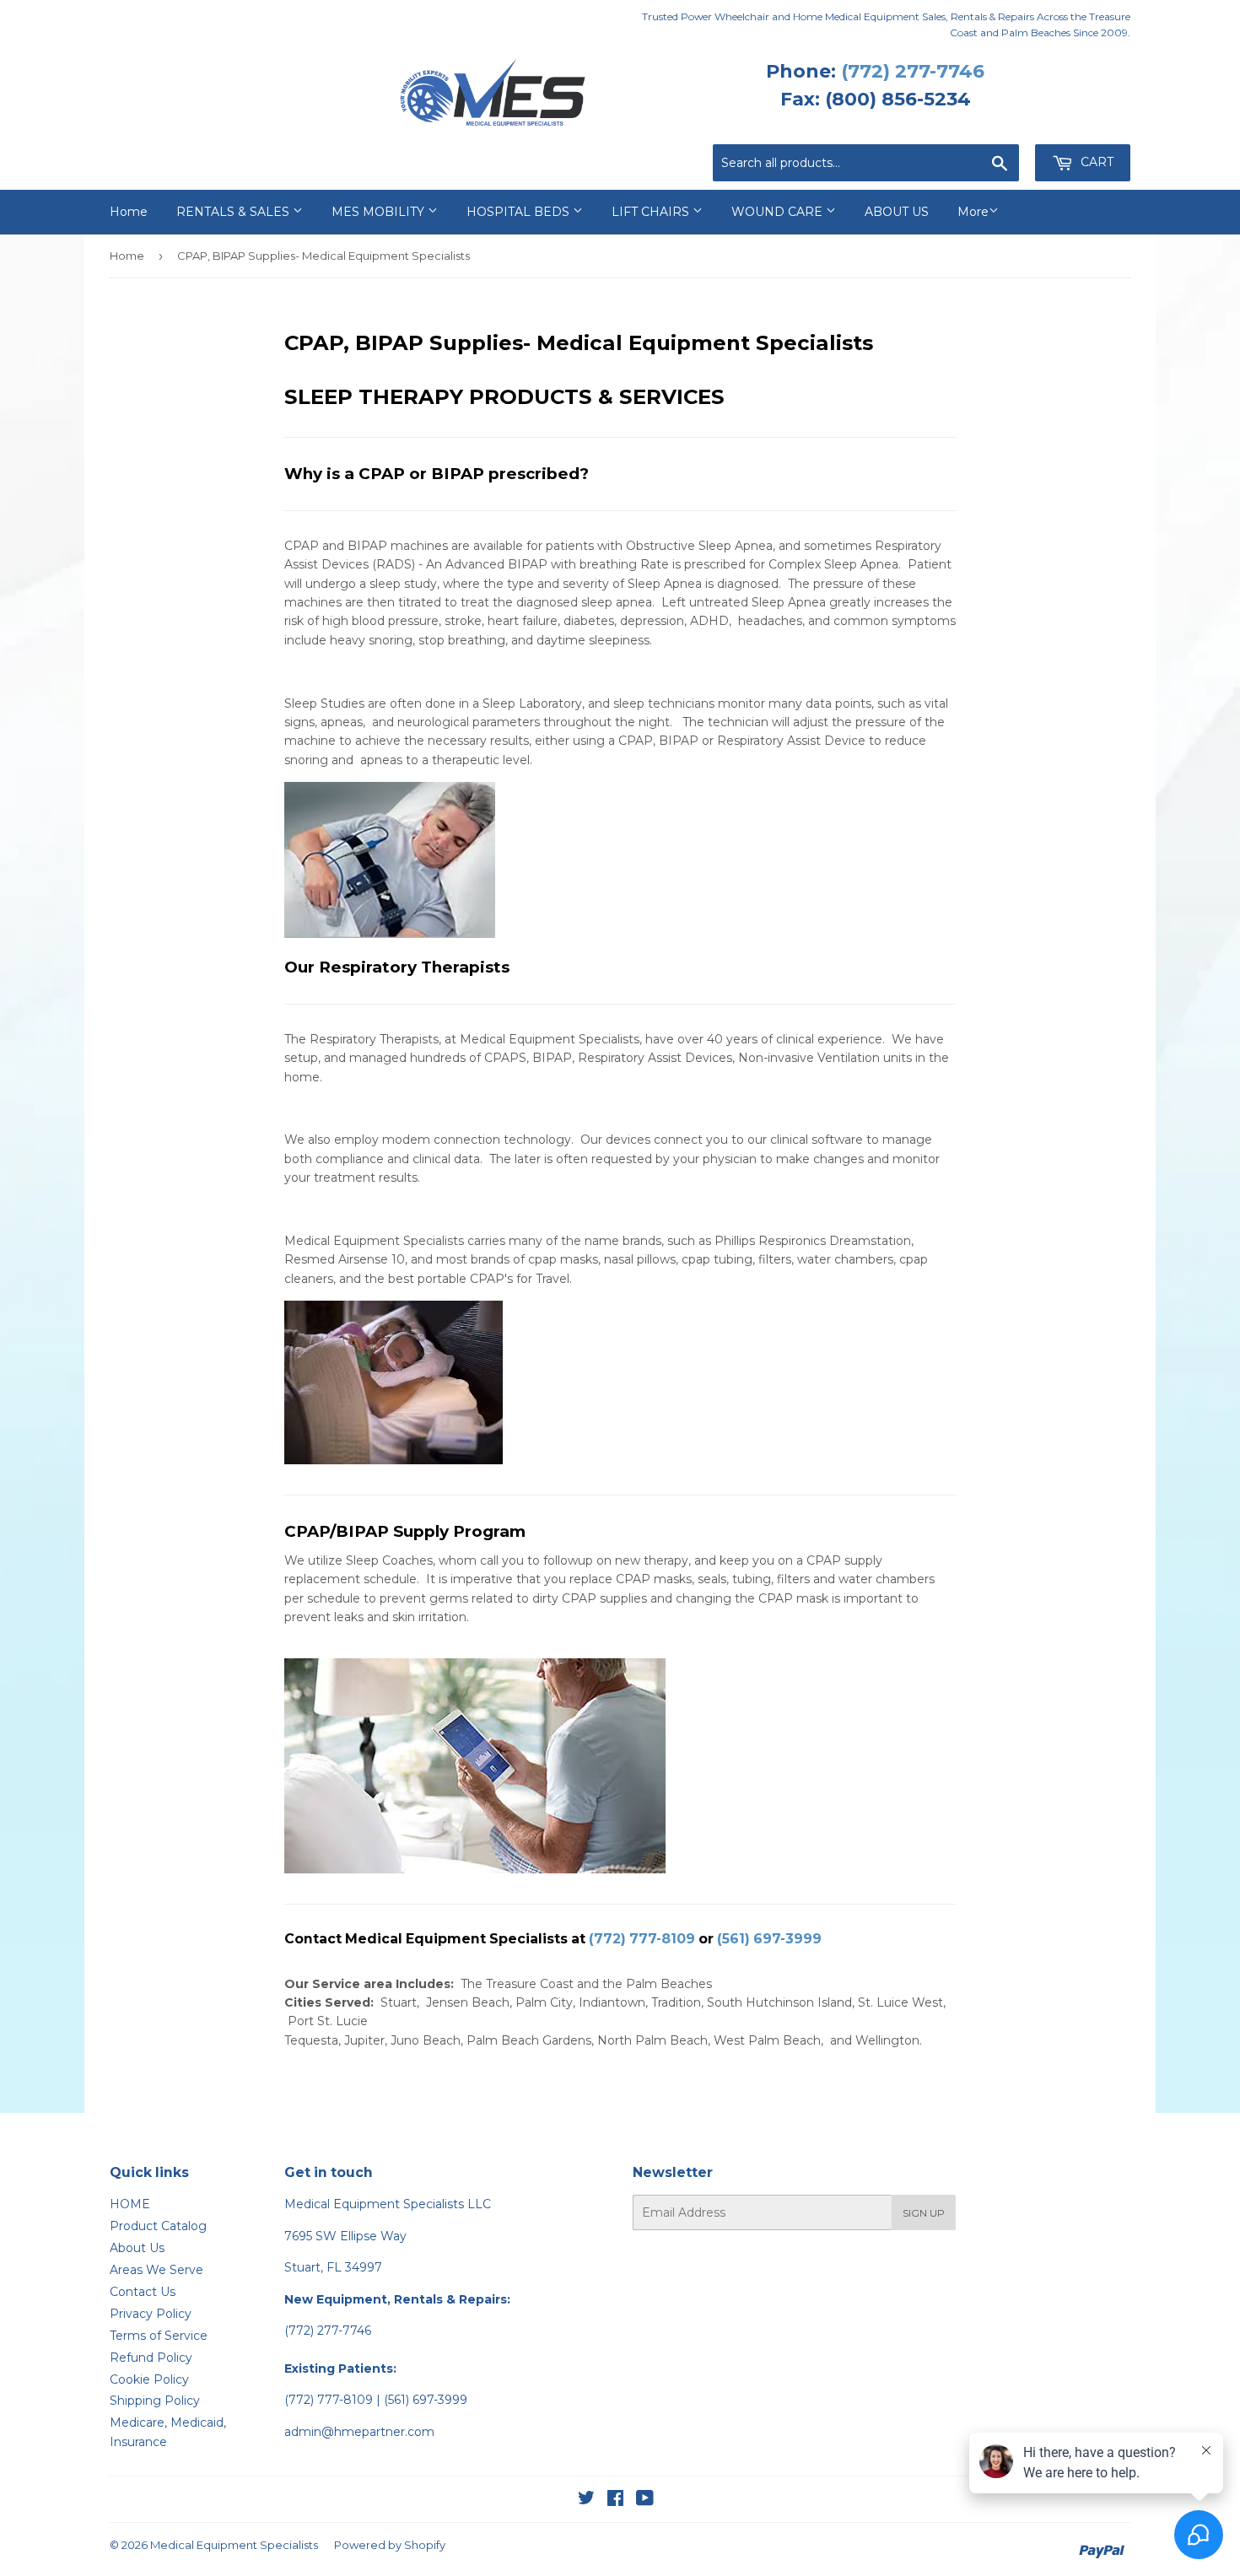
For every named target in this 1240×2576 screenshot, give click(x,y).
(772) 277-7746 (913, 71)
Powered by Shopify (390, 2545)
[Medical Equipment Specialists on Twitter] (586, 2500)
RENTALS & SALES (235, 212)
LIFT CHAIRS (652, 212)
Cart (1095, 162)
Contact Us (143, 2292)
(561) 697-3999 (769, 1939)
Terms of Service (159, 2336)
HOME (130, 2204)
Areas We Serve (156, 2270)
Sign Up (924, 2213)
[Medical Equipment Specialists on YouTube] (645, 2500)
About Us (137, 2248)
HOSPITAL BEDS (520, 212)
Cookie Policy (149, 2379)
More (973, 212)
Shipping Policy (155, 2401)
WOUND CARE (779, 212)
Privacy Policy (151, 2314)
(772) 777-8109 (642, 1939)
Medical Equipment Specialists (234, 2545)
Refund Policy (151, 2358)
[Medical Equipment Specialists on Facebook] (615, 2500)
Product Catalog (158, 2226)
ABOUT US (897, 212)
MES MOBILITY (380, 212)
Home (129, 212)
